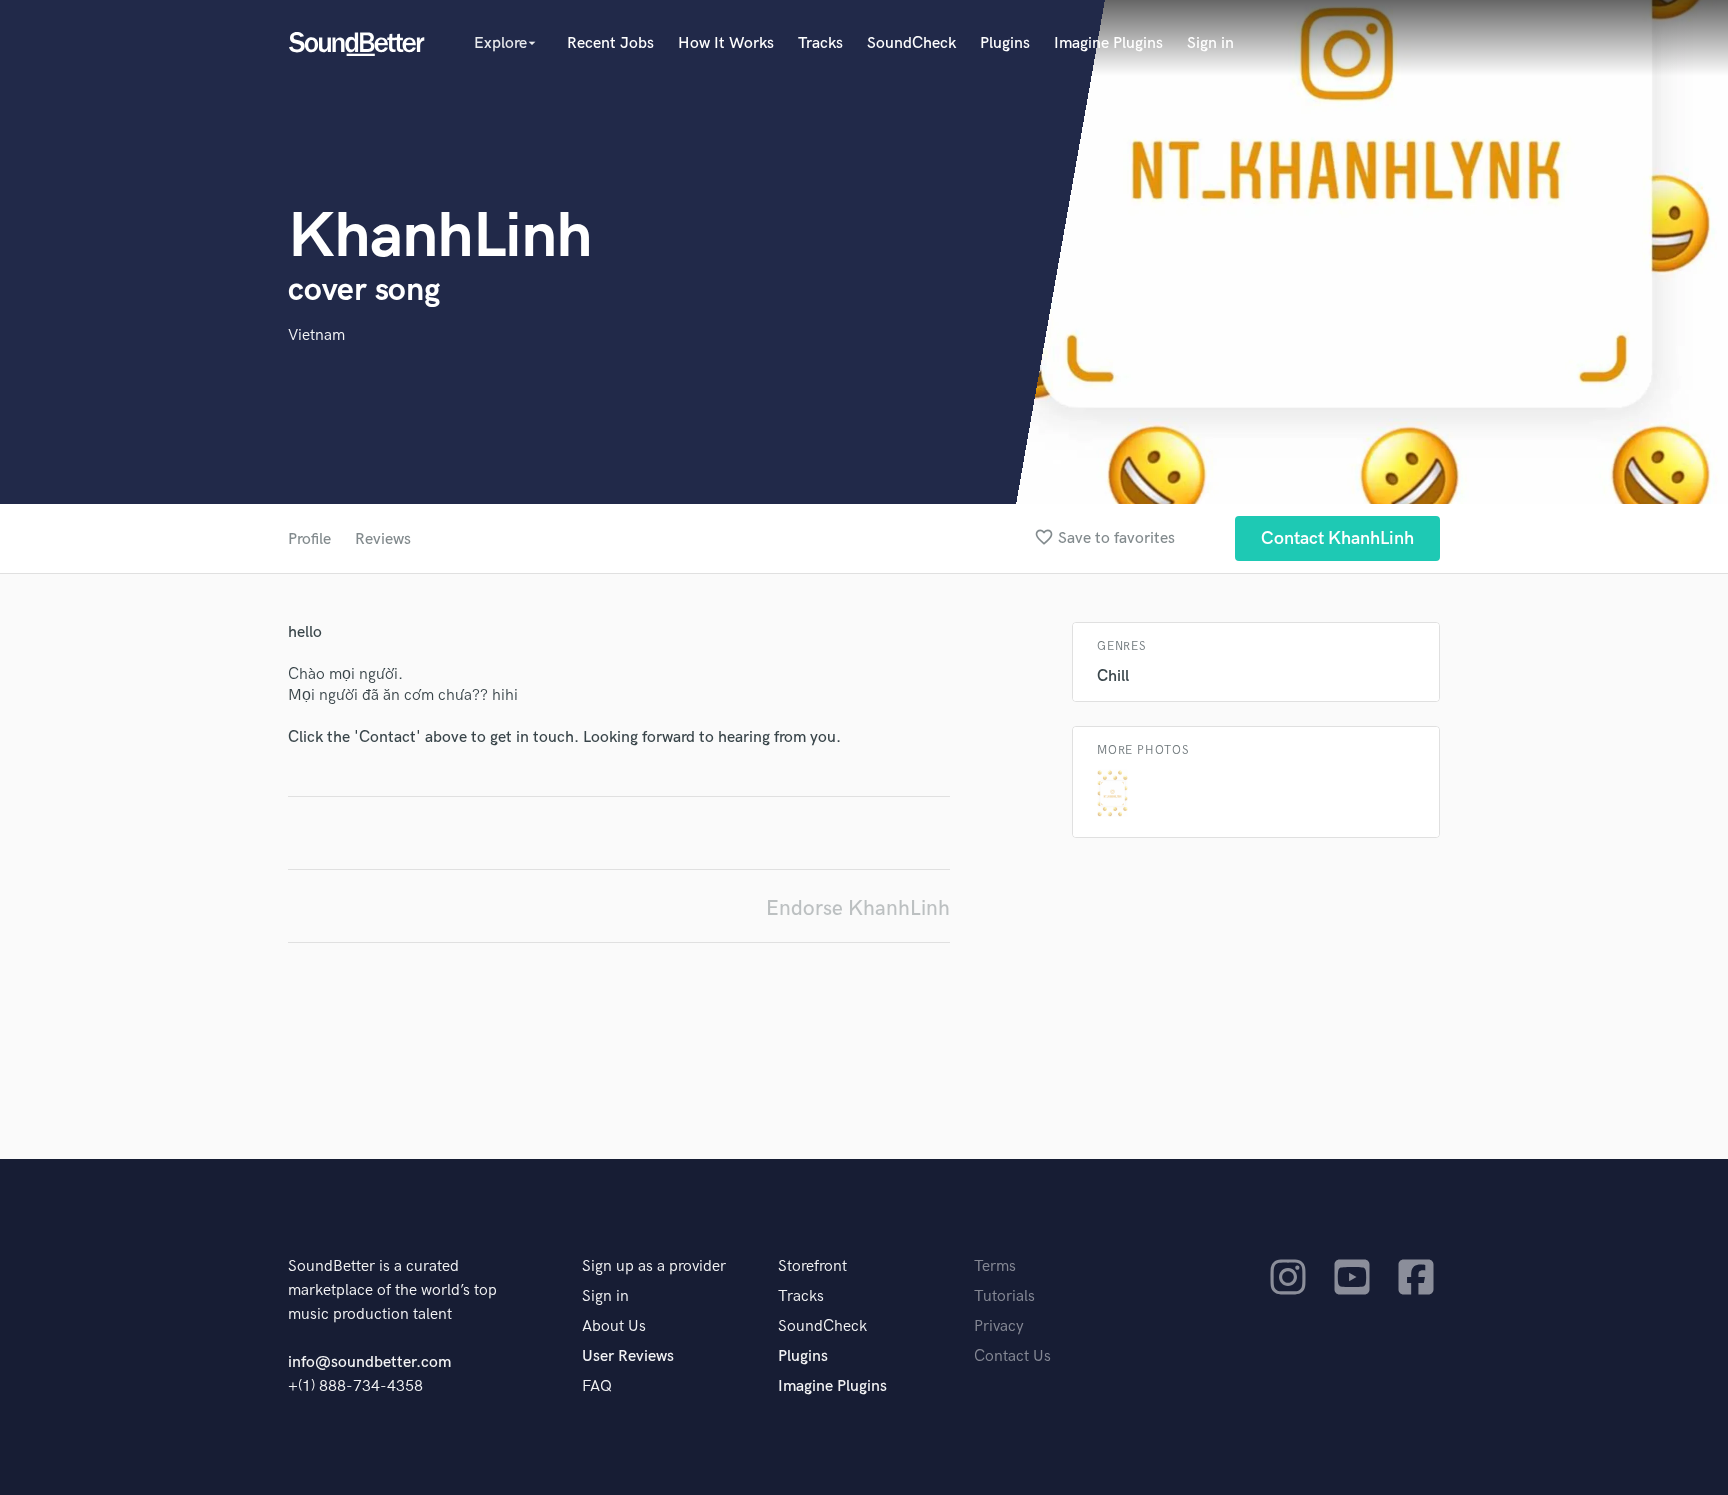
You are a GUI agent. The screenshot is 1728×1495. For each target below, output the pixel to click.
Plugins (1005, 43)
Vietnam (316, 335)
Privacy (999, 1326)
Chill (1113, 676)
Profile (309, 539)
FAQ (597, 1386)
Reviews (383, 539)
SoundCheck (911, 43)
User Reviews (628, 1356)
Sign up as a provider (654, 1266)
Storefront (812, 1266)
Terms (995, 1266)
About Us (614, 1326)
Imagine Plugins (1108, 43)
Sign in (1210, 43)
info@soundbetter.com (369, 1362)
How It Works (726, 43)
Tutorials (1004, 1296)
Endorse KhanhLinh (858, 908)
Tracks (820, 43)
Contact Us (1012, 1356)
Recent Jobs (610, 43)
